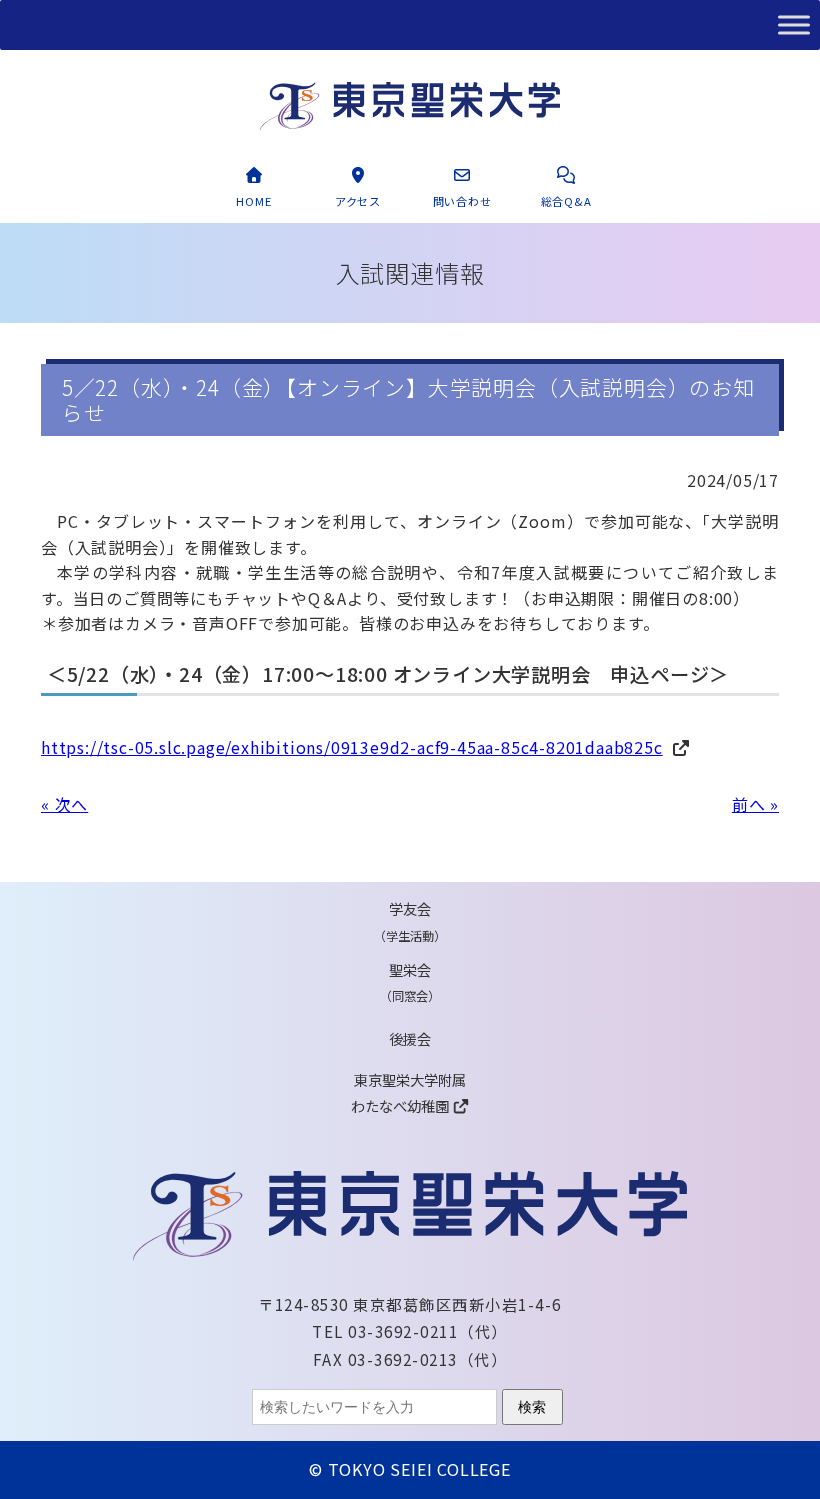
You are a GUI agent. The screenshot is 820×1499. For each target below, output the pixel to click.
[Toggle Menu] (794, 24)
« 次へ (64, 804)
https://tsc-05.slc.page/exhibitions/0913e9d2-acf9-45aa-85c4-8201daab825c (352, 747)
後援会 (410, 1038)
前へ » (755, 804)
